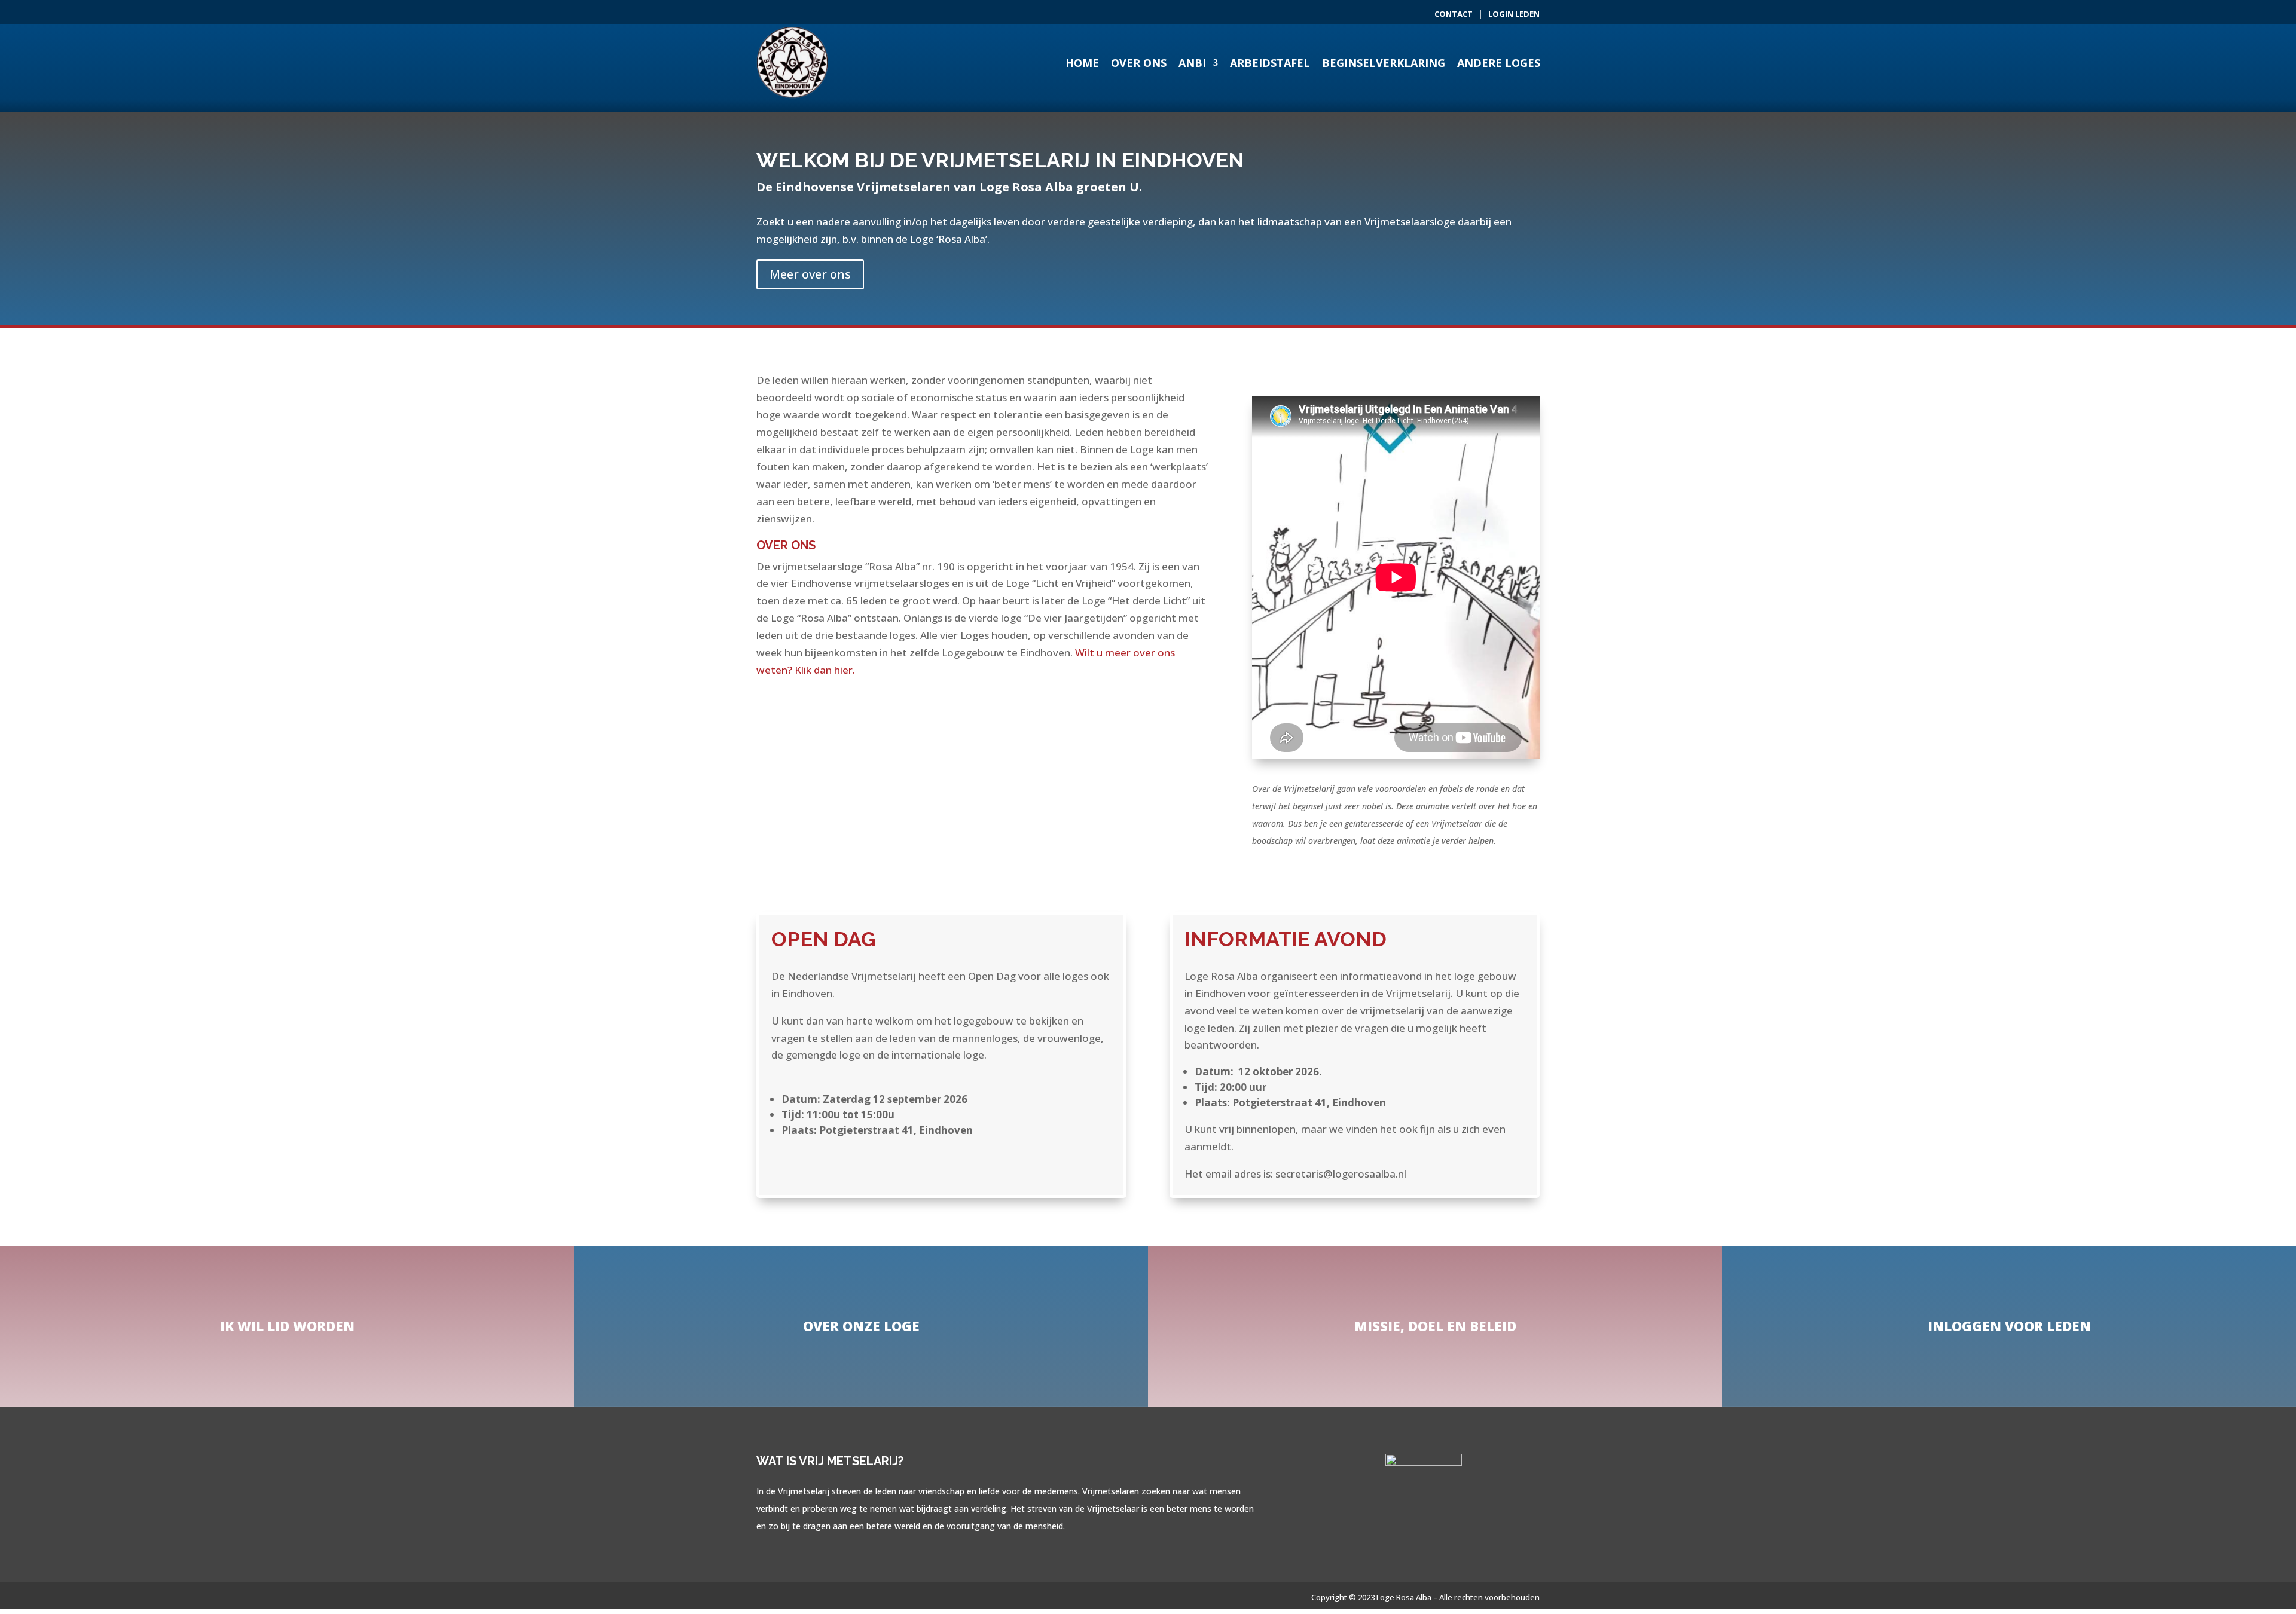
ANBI (1192, 63)
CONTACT (1454, 14)
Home (1082, 63)
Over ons (1139, 63)
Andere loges (1499, 63)
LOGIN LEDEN (1514, 14)
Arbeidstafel (1270, 63)
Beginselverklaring (1384, 63)
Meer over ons (810, 274)
